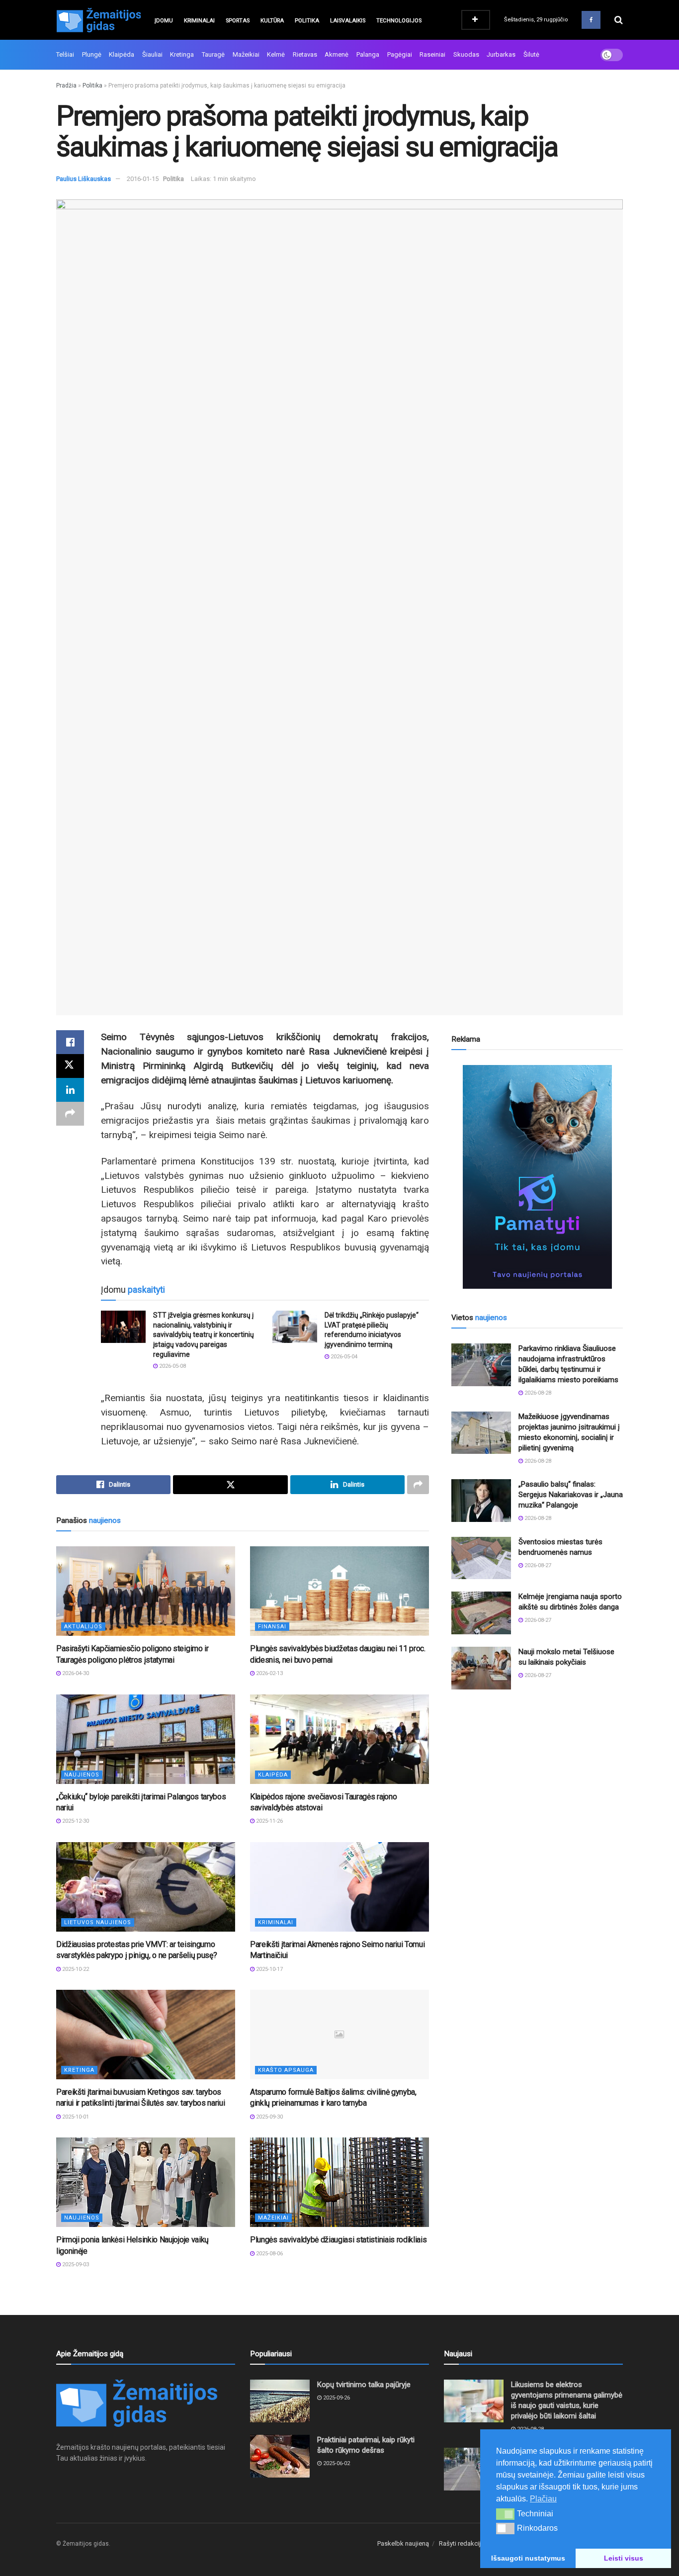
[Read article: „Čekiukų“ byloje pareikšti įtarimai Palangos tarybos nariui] (146, 1739)
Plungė (92, 54)
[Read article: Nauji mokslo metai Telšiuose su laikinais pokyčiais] (481, 1668)
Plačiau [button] (543, 2499)
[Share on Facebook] (70, 1042)
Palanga (368, 54)
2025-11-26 (269, 1821)
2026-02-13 (269, 1673)
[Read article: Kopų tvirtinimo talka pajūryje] (280, 2401)
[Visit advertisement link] (537, 1177)
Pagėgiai (400, 54)
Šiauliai (152, 54)
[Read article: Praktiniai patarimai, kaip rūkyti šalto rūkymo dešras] (280, 2456)
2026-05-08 (172, 1366)
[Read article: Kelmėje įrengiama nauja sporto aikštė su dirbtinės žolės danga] (481, 1613)
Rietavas (305, 54)
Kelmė (276, 54)
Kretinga (182, 54)
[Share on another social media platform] (70, 1114)
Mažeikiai (246, 54)
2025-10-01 (75, 2117)
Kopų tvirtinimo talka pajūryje (364, 2385)
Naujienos (82, 1775)
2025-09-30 (269, 2117)
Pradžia (66, 86)
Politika (307, 21)
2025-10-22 (75, 1969)
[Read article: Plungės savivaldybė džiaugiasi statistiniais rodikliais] (339, 2182)
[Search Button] (619, 20)
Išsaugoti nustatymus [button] (528, 2558)
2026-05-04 (343, 1357)
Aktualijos (83, 1627)
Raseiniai (432, 54)
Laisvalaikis (348, 21)
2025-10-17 (269, 1969)
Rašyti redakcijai (462, 2543)
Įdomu (164, 21)
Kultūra (272, 21)
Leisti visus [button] (624, 2558)
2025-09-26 (336, 2398)
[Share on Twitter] (70, 1066)
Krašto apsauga (286, 2070)
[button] (505, 2514)
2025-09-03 (75, 2265)
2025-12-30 (75, 1821)
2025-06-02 (336, 2463)
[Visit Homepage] (98, 20)
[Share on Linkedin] (70, 1090)
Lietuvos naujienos (98, 1922)
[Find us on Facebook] (591, 20)
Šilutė (531, 54)
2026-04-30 (75, 1673)
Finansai (272, 1627)
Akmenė (337, 54)
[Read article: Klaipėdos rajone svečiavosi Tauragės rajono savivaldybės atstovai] (339, 1739)
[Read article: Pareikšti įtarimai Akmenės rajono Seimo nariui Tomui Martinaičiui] (339, 1887)
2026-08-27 (537, 1565)
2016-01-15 (143, 179)
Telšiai (65, 54)
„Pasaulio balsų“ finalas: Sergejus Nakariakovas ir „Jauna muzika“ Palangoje (571, 1495)
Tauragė (213, 54)
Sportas (238, 21)
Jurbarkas (501, 54)
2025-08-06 (269, 2254)
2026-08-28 (537, 1393)
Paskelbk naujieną (403, 2543)
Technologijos (399, 21)
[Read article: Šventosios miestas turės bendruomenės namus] (481, 1558)
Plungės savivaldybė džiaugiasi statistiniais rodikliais (338, 2240)
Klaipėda (122, 54)
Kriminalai (199, 21)
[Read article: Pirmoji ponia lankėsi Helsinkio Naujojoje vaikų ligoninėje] (146, 2182)
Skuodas (466, 54)
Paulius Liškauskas (84, 179)
